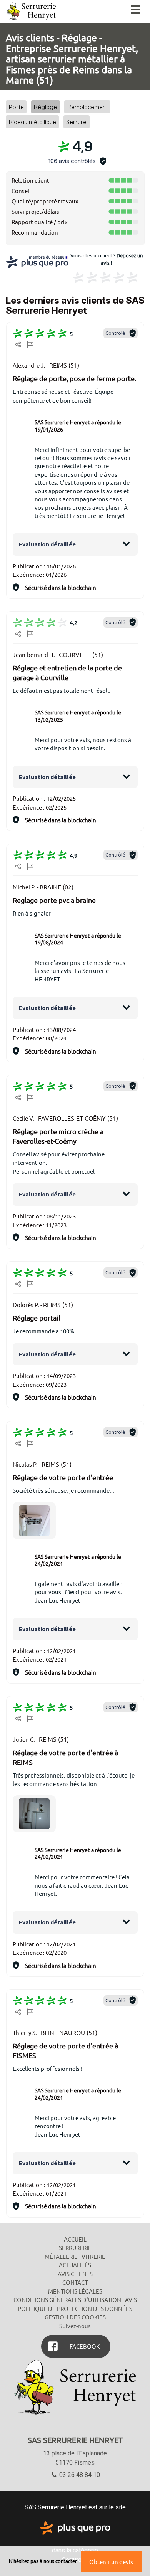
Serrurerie (75, 2247)
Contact (75, 2282)
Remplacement (87, 107)
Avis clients (75, 2274)
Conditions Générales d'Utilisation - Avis (75, 2300)
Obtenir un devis (111, 2562)
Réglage (45, 107)
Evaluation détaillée (47, 544)
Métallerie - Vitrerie (75, 2256)
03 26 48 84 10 (79, 2475)
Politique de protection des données (75, 2308)
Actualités (75, 2265)
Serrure (76, 122)
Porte (16, 107)
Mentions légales (75, 2291)
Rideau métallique (32, 122)
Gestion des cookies (75, 2317)
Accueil (75, 2239)
